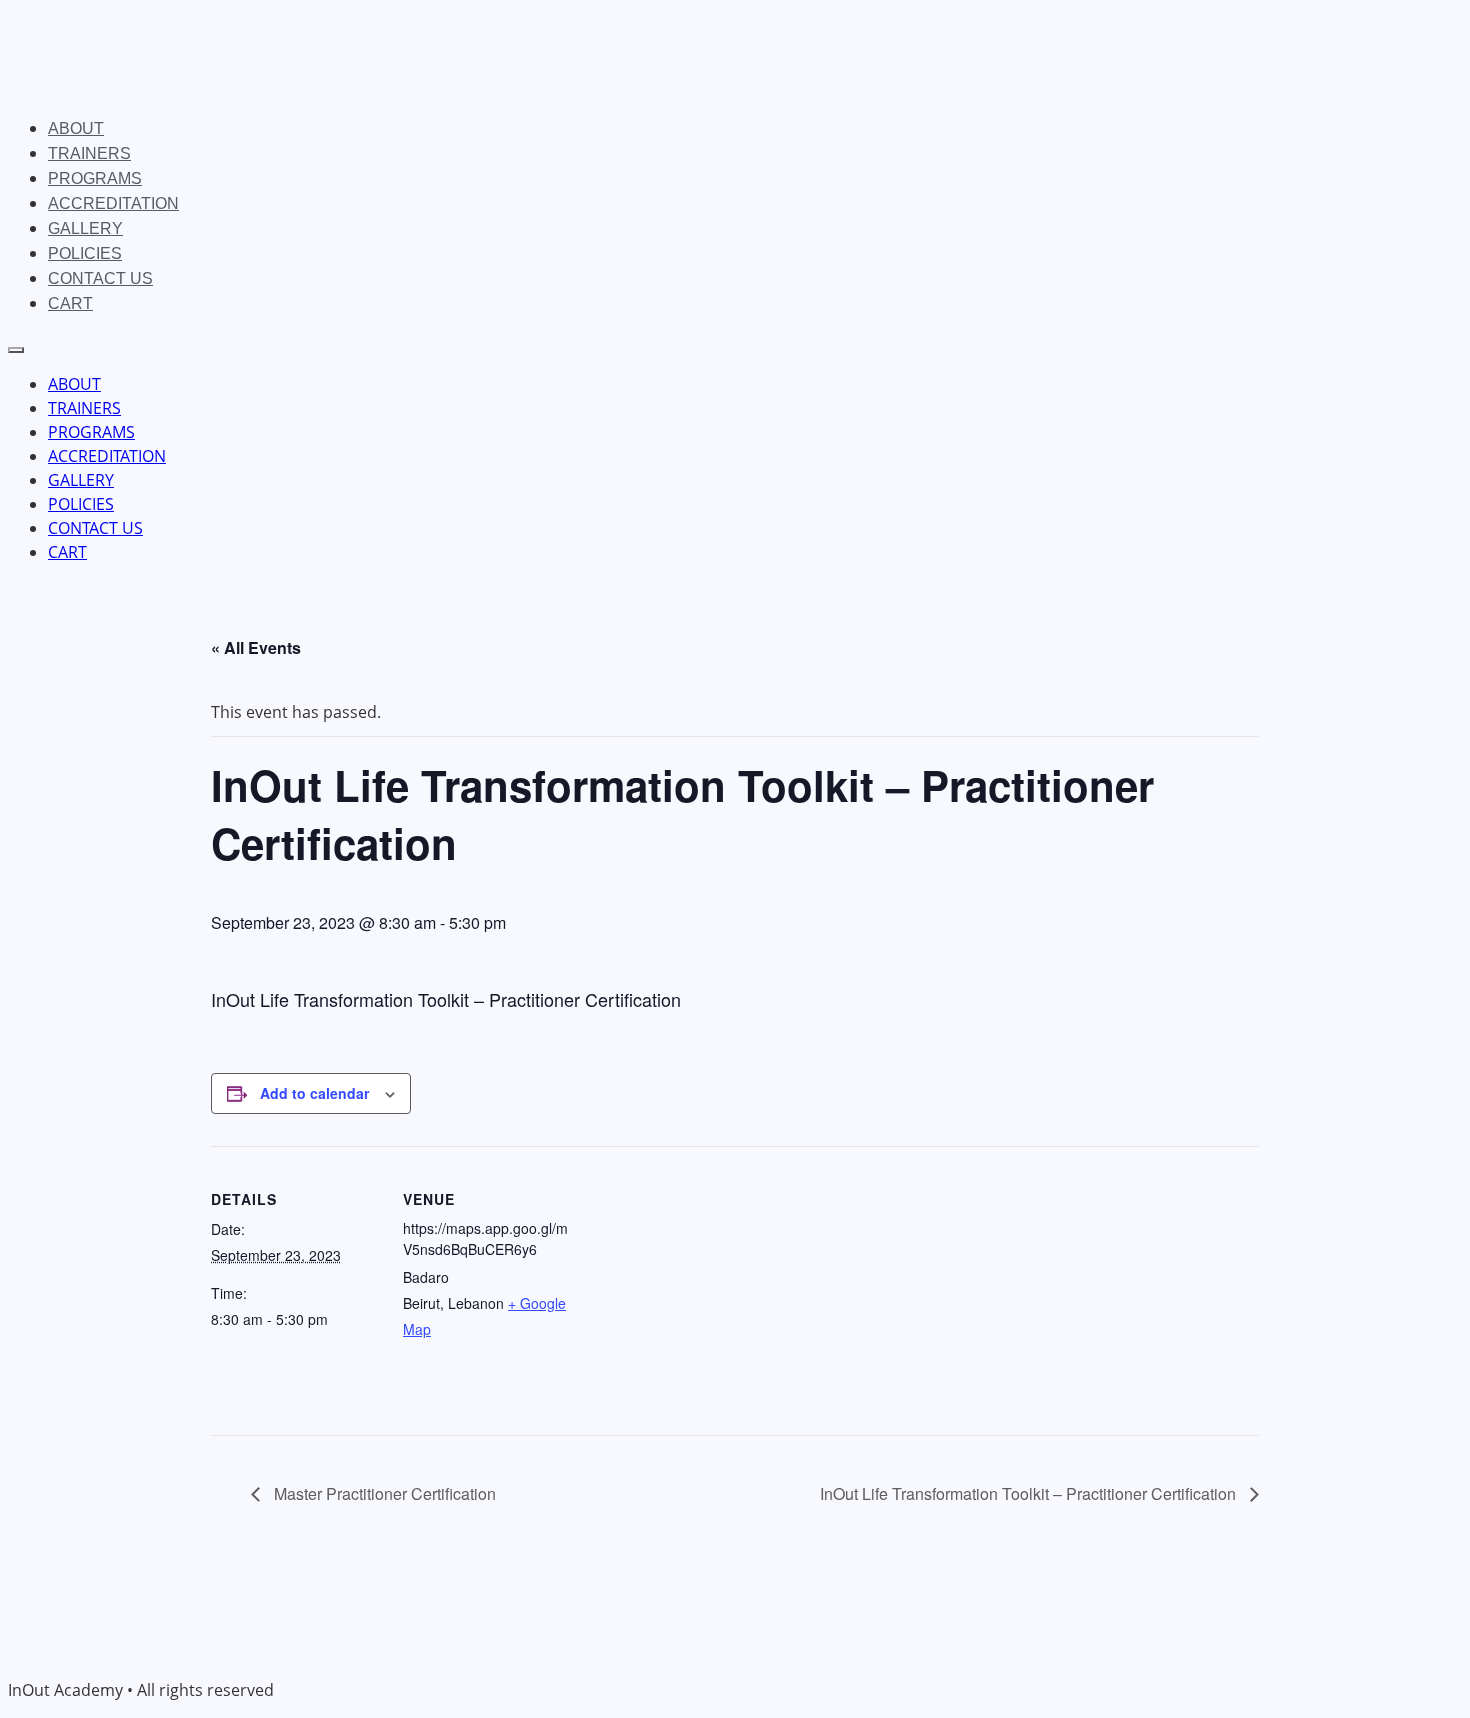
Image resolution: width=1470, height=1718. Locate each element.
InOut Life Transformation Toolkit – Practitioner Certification (1030, 1493)
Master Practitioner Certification (383, 1493)
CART (70, 303)
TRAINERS (89, 153)
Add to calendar (314, 1093)
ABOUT (76, 128)
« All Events (256, 647)
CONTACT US (100, 278)
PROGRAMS (95, 178)
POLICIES (85, 253)
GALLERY (85, 228)
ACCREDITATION (113, 203)
